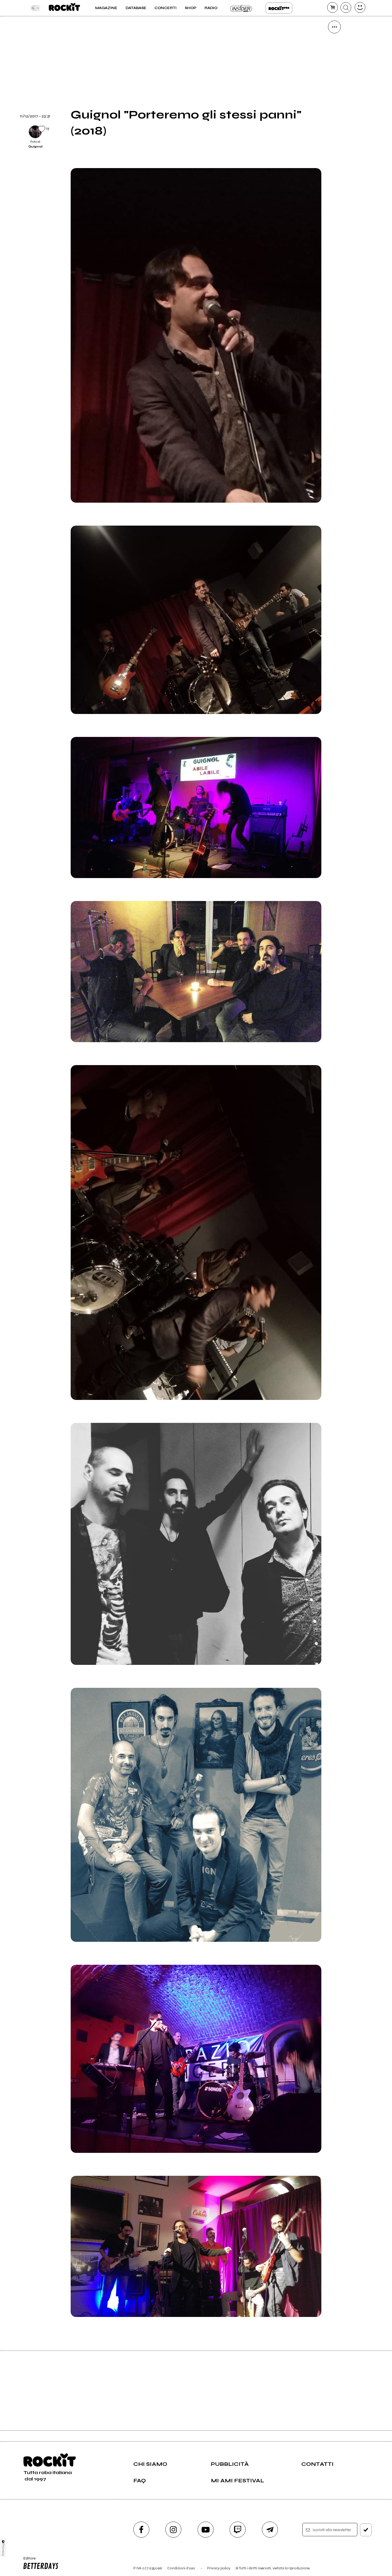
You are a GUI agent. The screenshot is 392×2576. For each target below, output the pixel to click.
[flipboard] (334, 63)
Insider (241, 8)
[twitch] (238, 2530)
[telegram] (270, 2530)
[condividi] (334, 27)
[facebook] (334, 100)
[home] (64, 8)
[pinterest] (334, 136)
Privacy (3, 2550)
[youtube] (206, 2530)
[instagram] (173, 2530)
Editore (28, 2561)
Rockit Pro (279, 8)
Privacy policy (219, 2568)
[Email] (334, 45)
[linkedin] (334, 118)
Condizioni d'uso (181, 2568)
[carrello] (333, 7)
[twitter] (334, 81)
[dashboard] (360, 7)
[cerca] (346, 7)
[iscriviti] (366, 2530)
